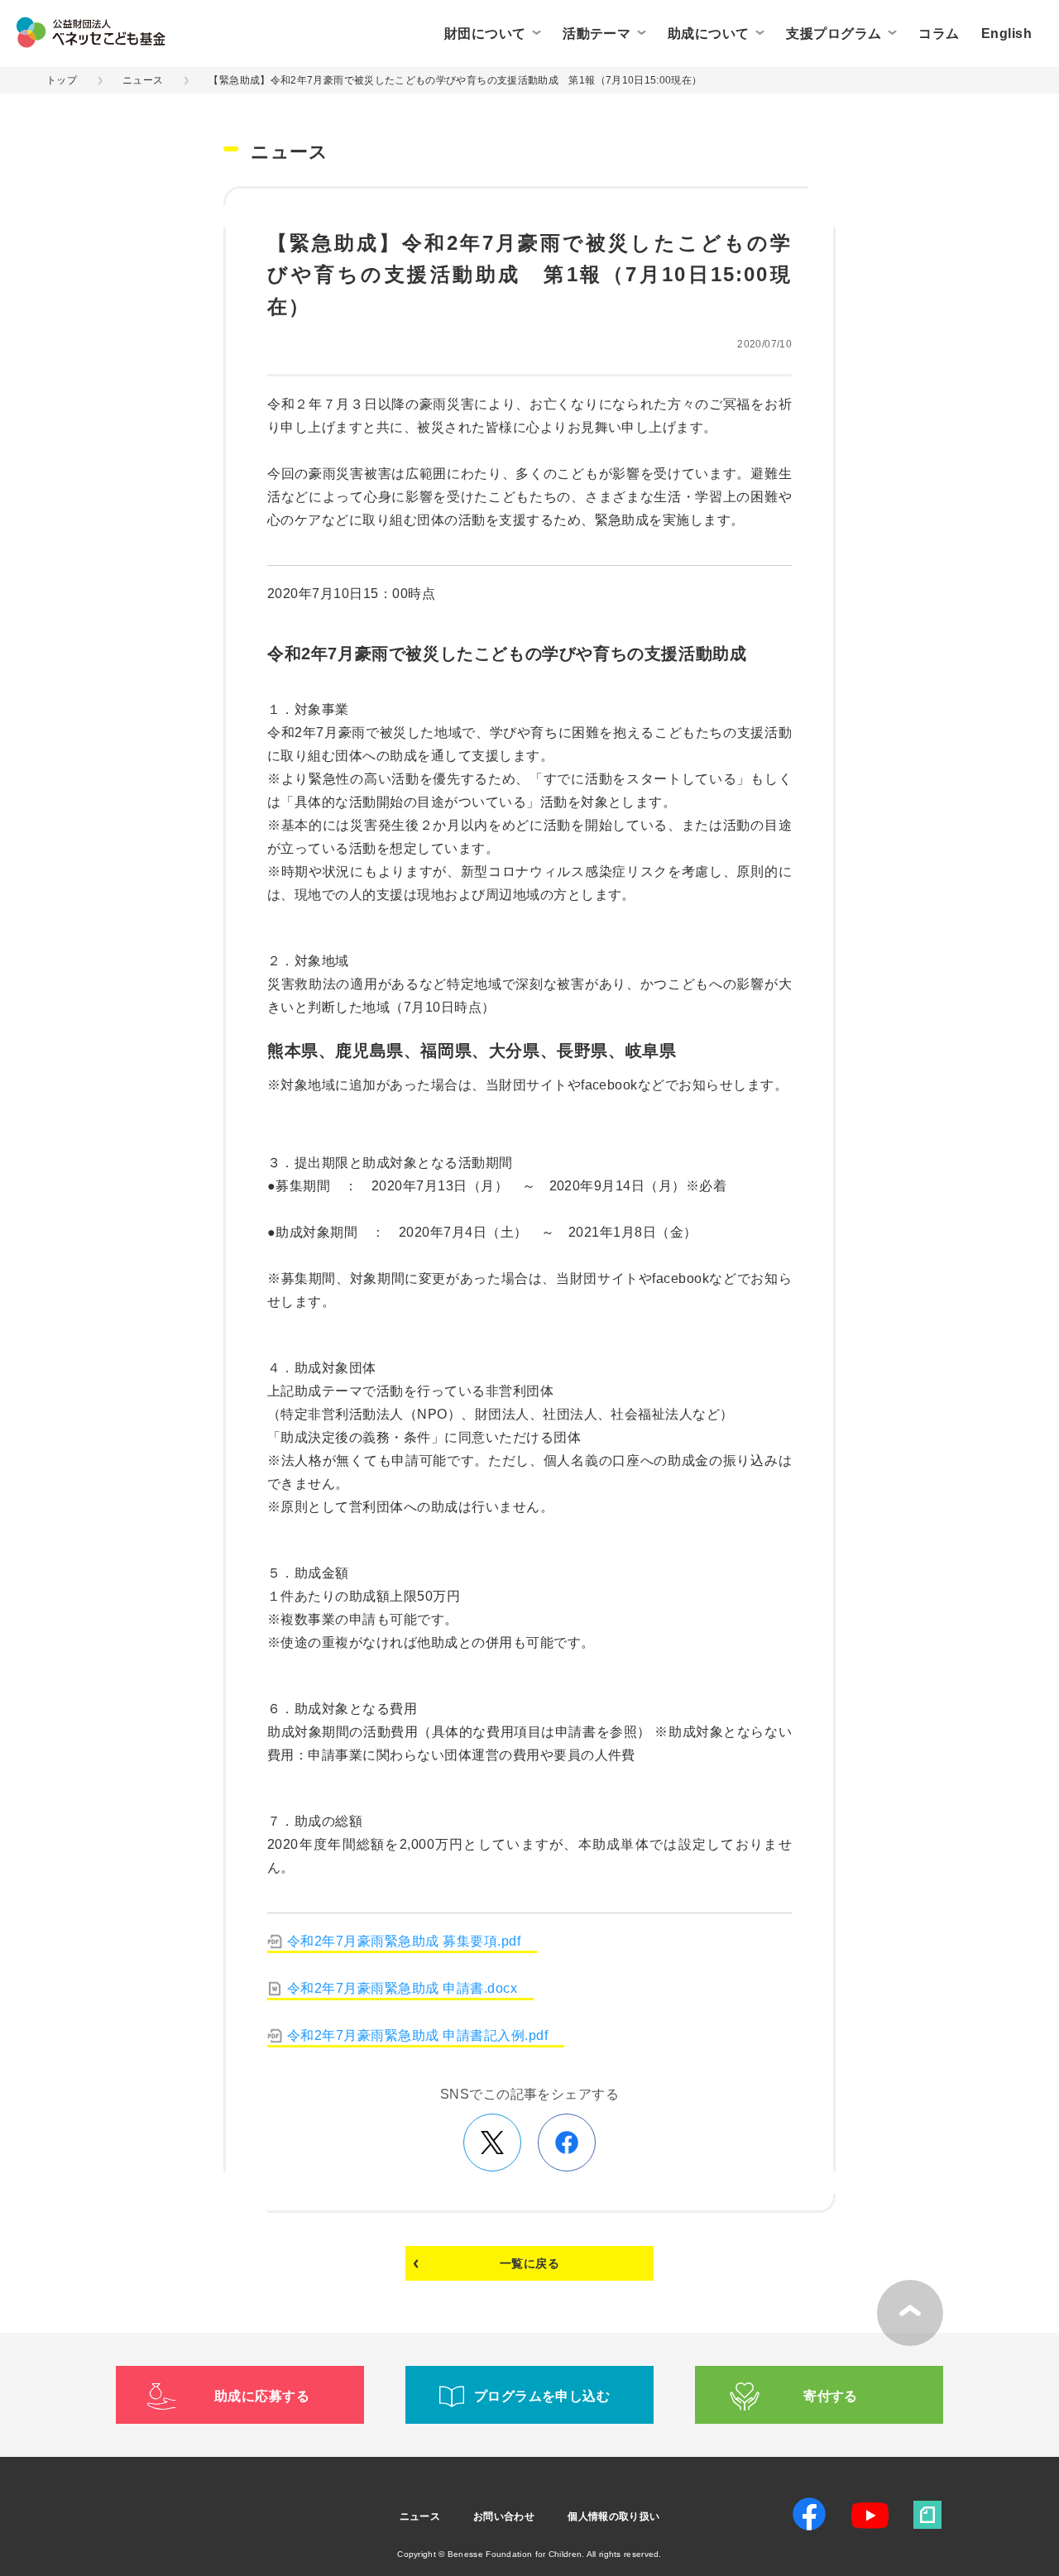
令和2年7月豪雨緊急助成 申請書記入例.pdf (417, 2035)
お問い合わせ (504, 2516)
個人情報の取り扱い (613, 2516)
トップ (62, 80)
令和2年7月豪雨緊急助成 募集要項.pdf (404, 1941)
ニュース (143, 80)
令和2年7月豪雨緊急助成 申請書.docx (402, 1988)
